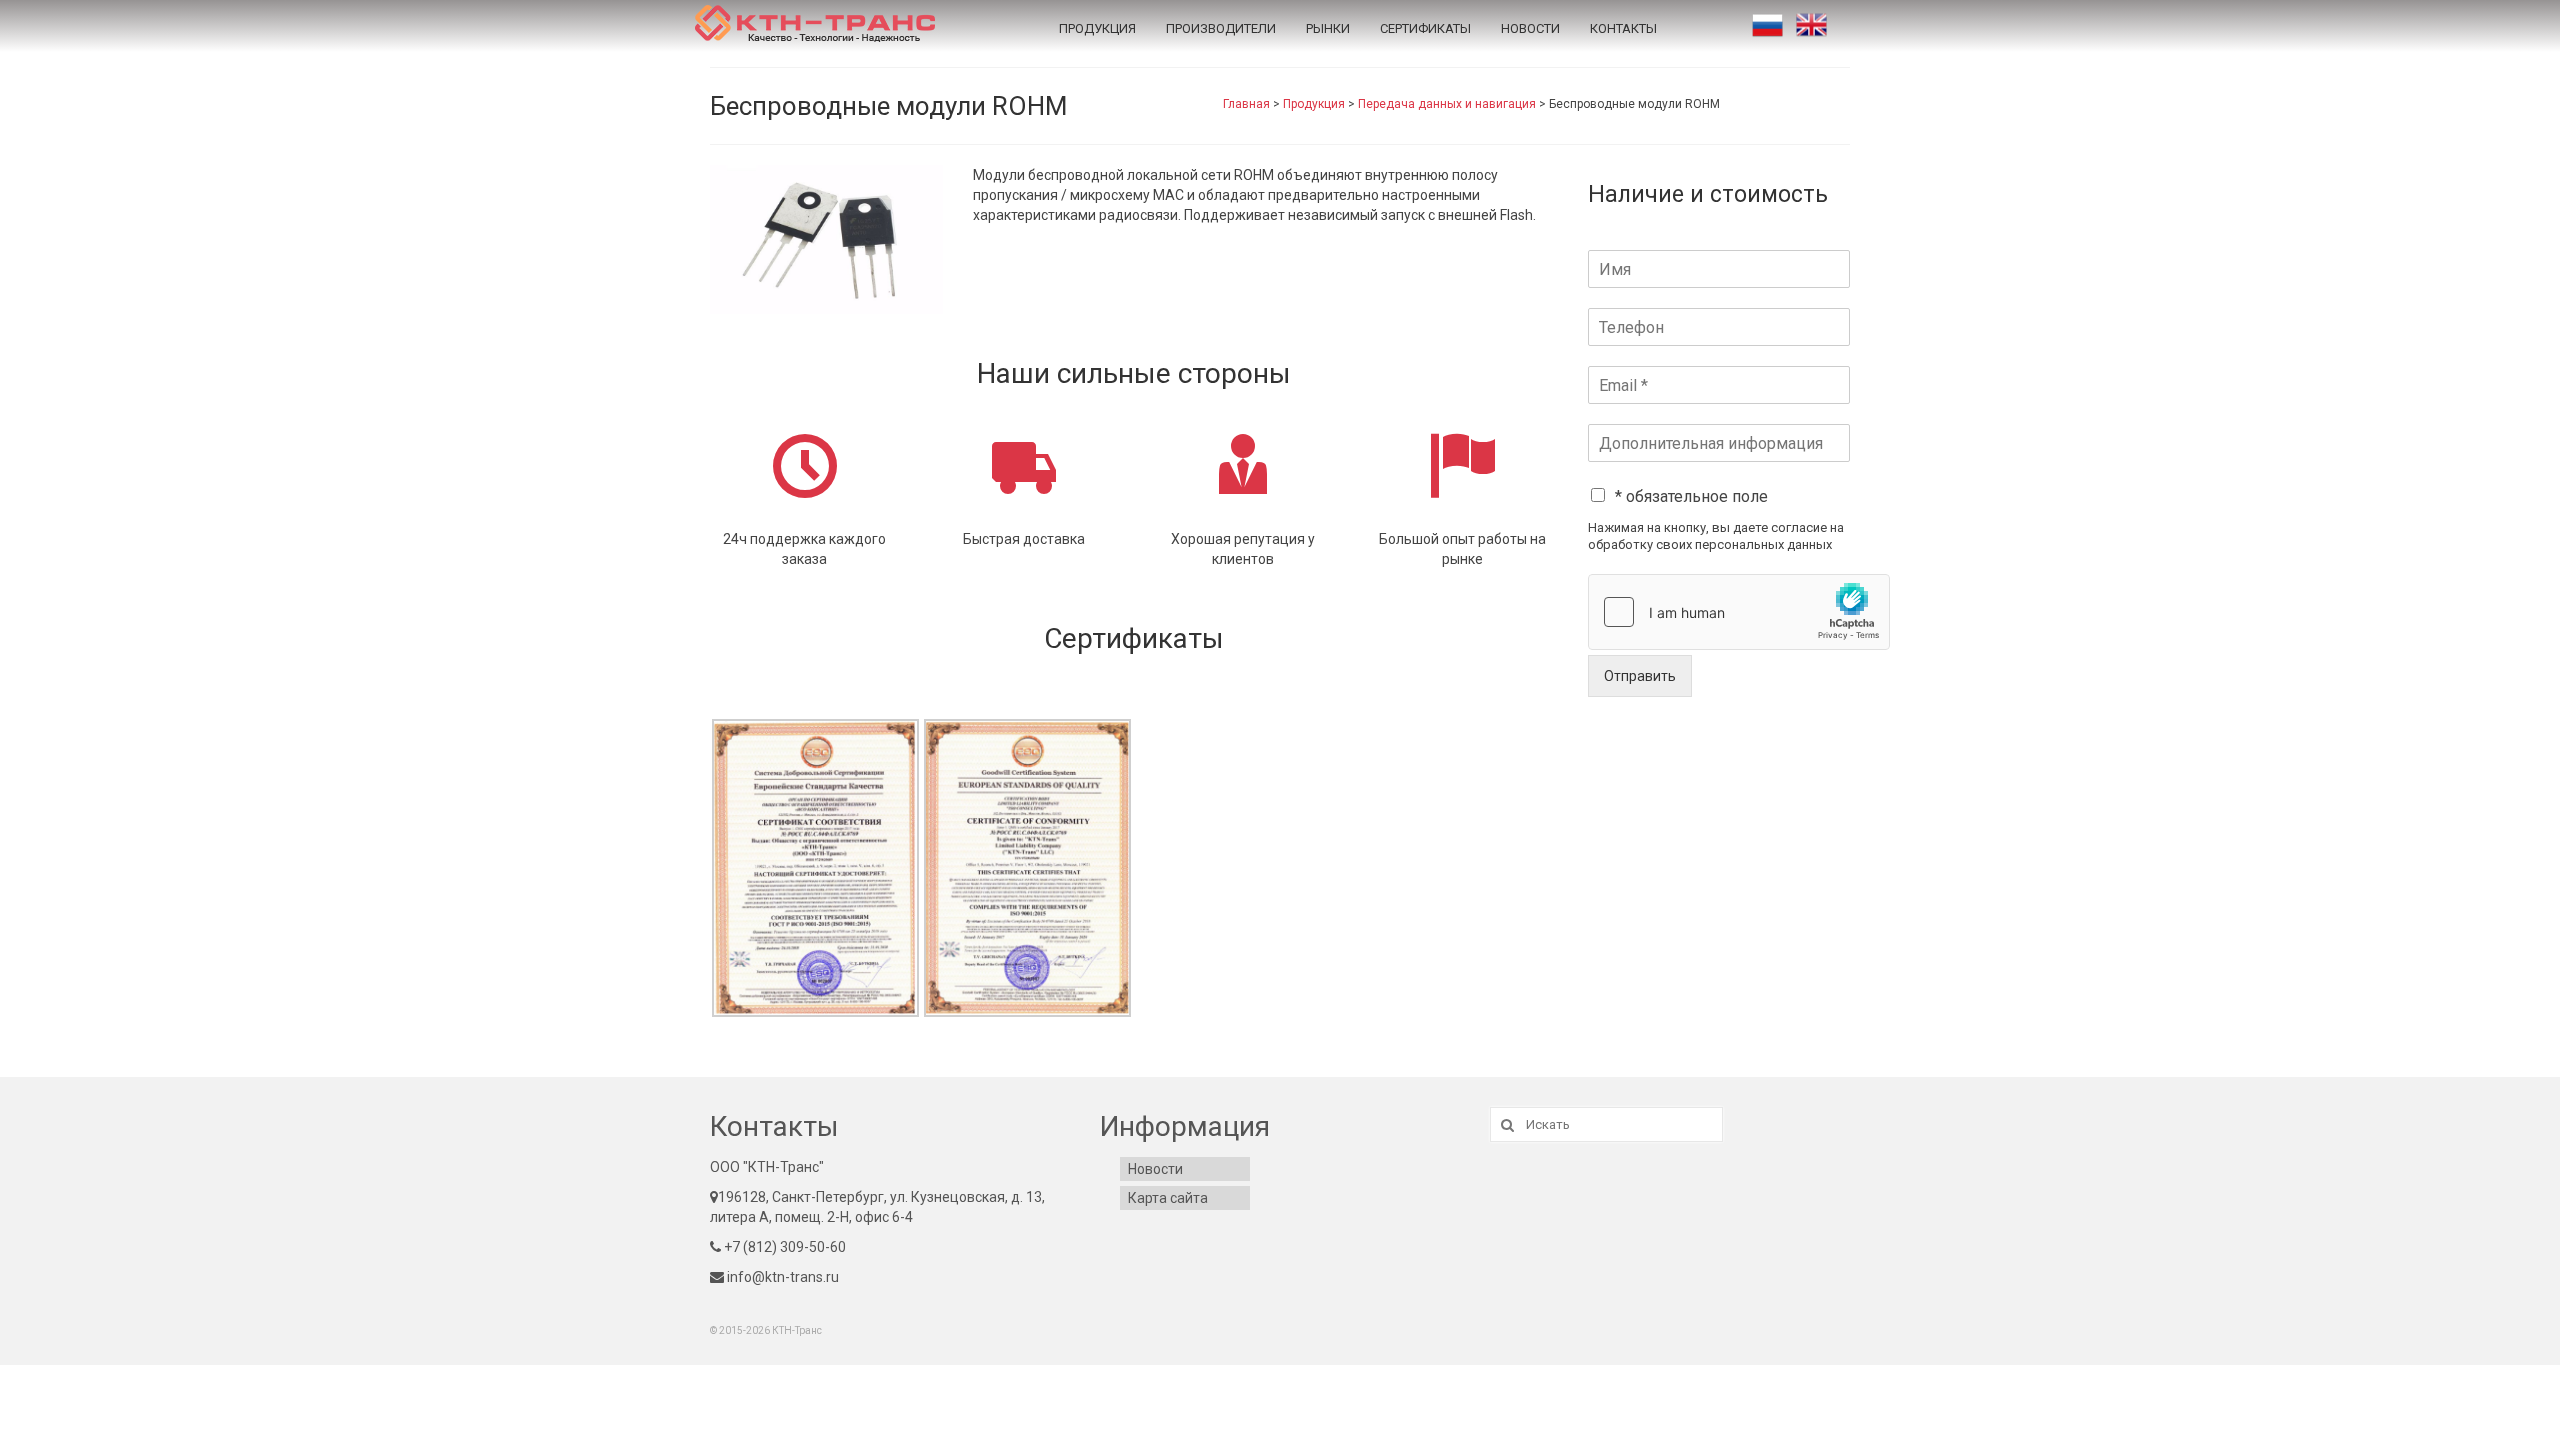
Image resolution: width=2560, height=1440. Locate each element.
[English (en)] (1811, 25)
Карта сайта (1168, 1198)
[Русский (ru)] (1767, 25)
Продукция (1097, 28)
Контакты (1623, 28)
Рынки (1328, 28)
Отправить (1640, 676)
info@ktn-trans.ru (781, 1277)
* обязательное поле (1691, 496)
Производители (1221, 28)
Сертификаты (1425, 28)
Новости (1530, 28)
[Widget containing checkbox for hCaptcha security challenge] (1739, 612)
